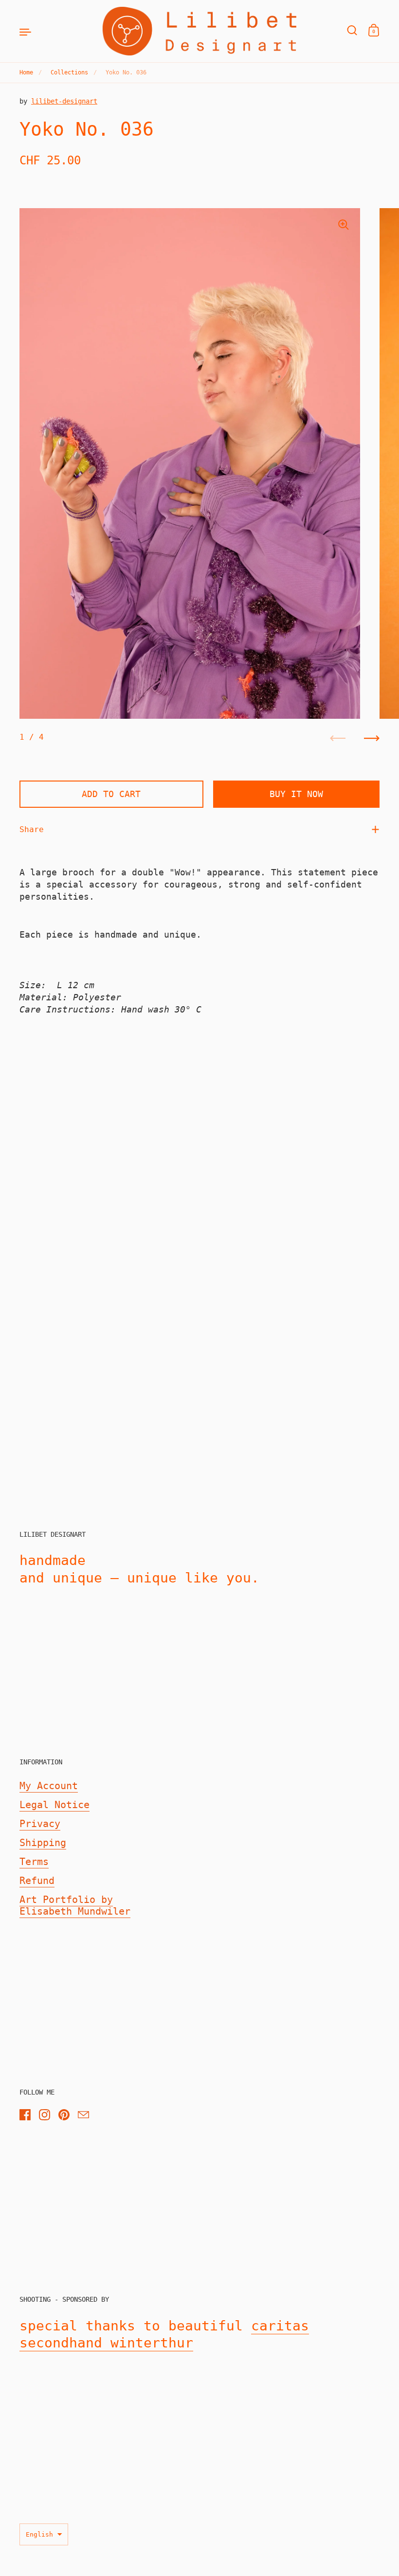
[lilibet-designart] (199, 31)
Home (26, 72)
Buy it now (296, 794)
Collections (69, 72)
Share (32, 829)
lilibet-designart (64, 101)
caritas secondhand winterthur (164, 2335)
